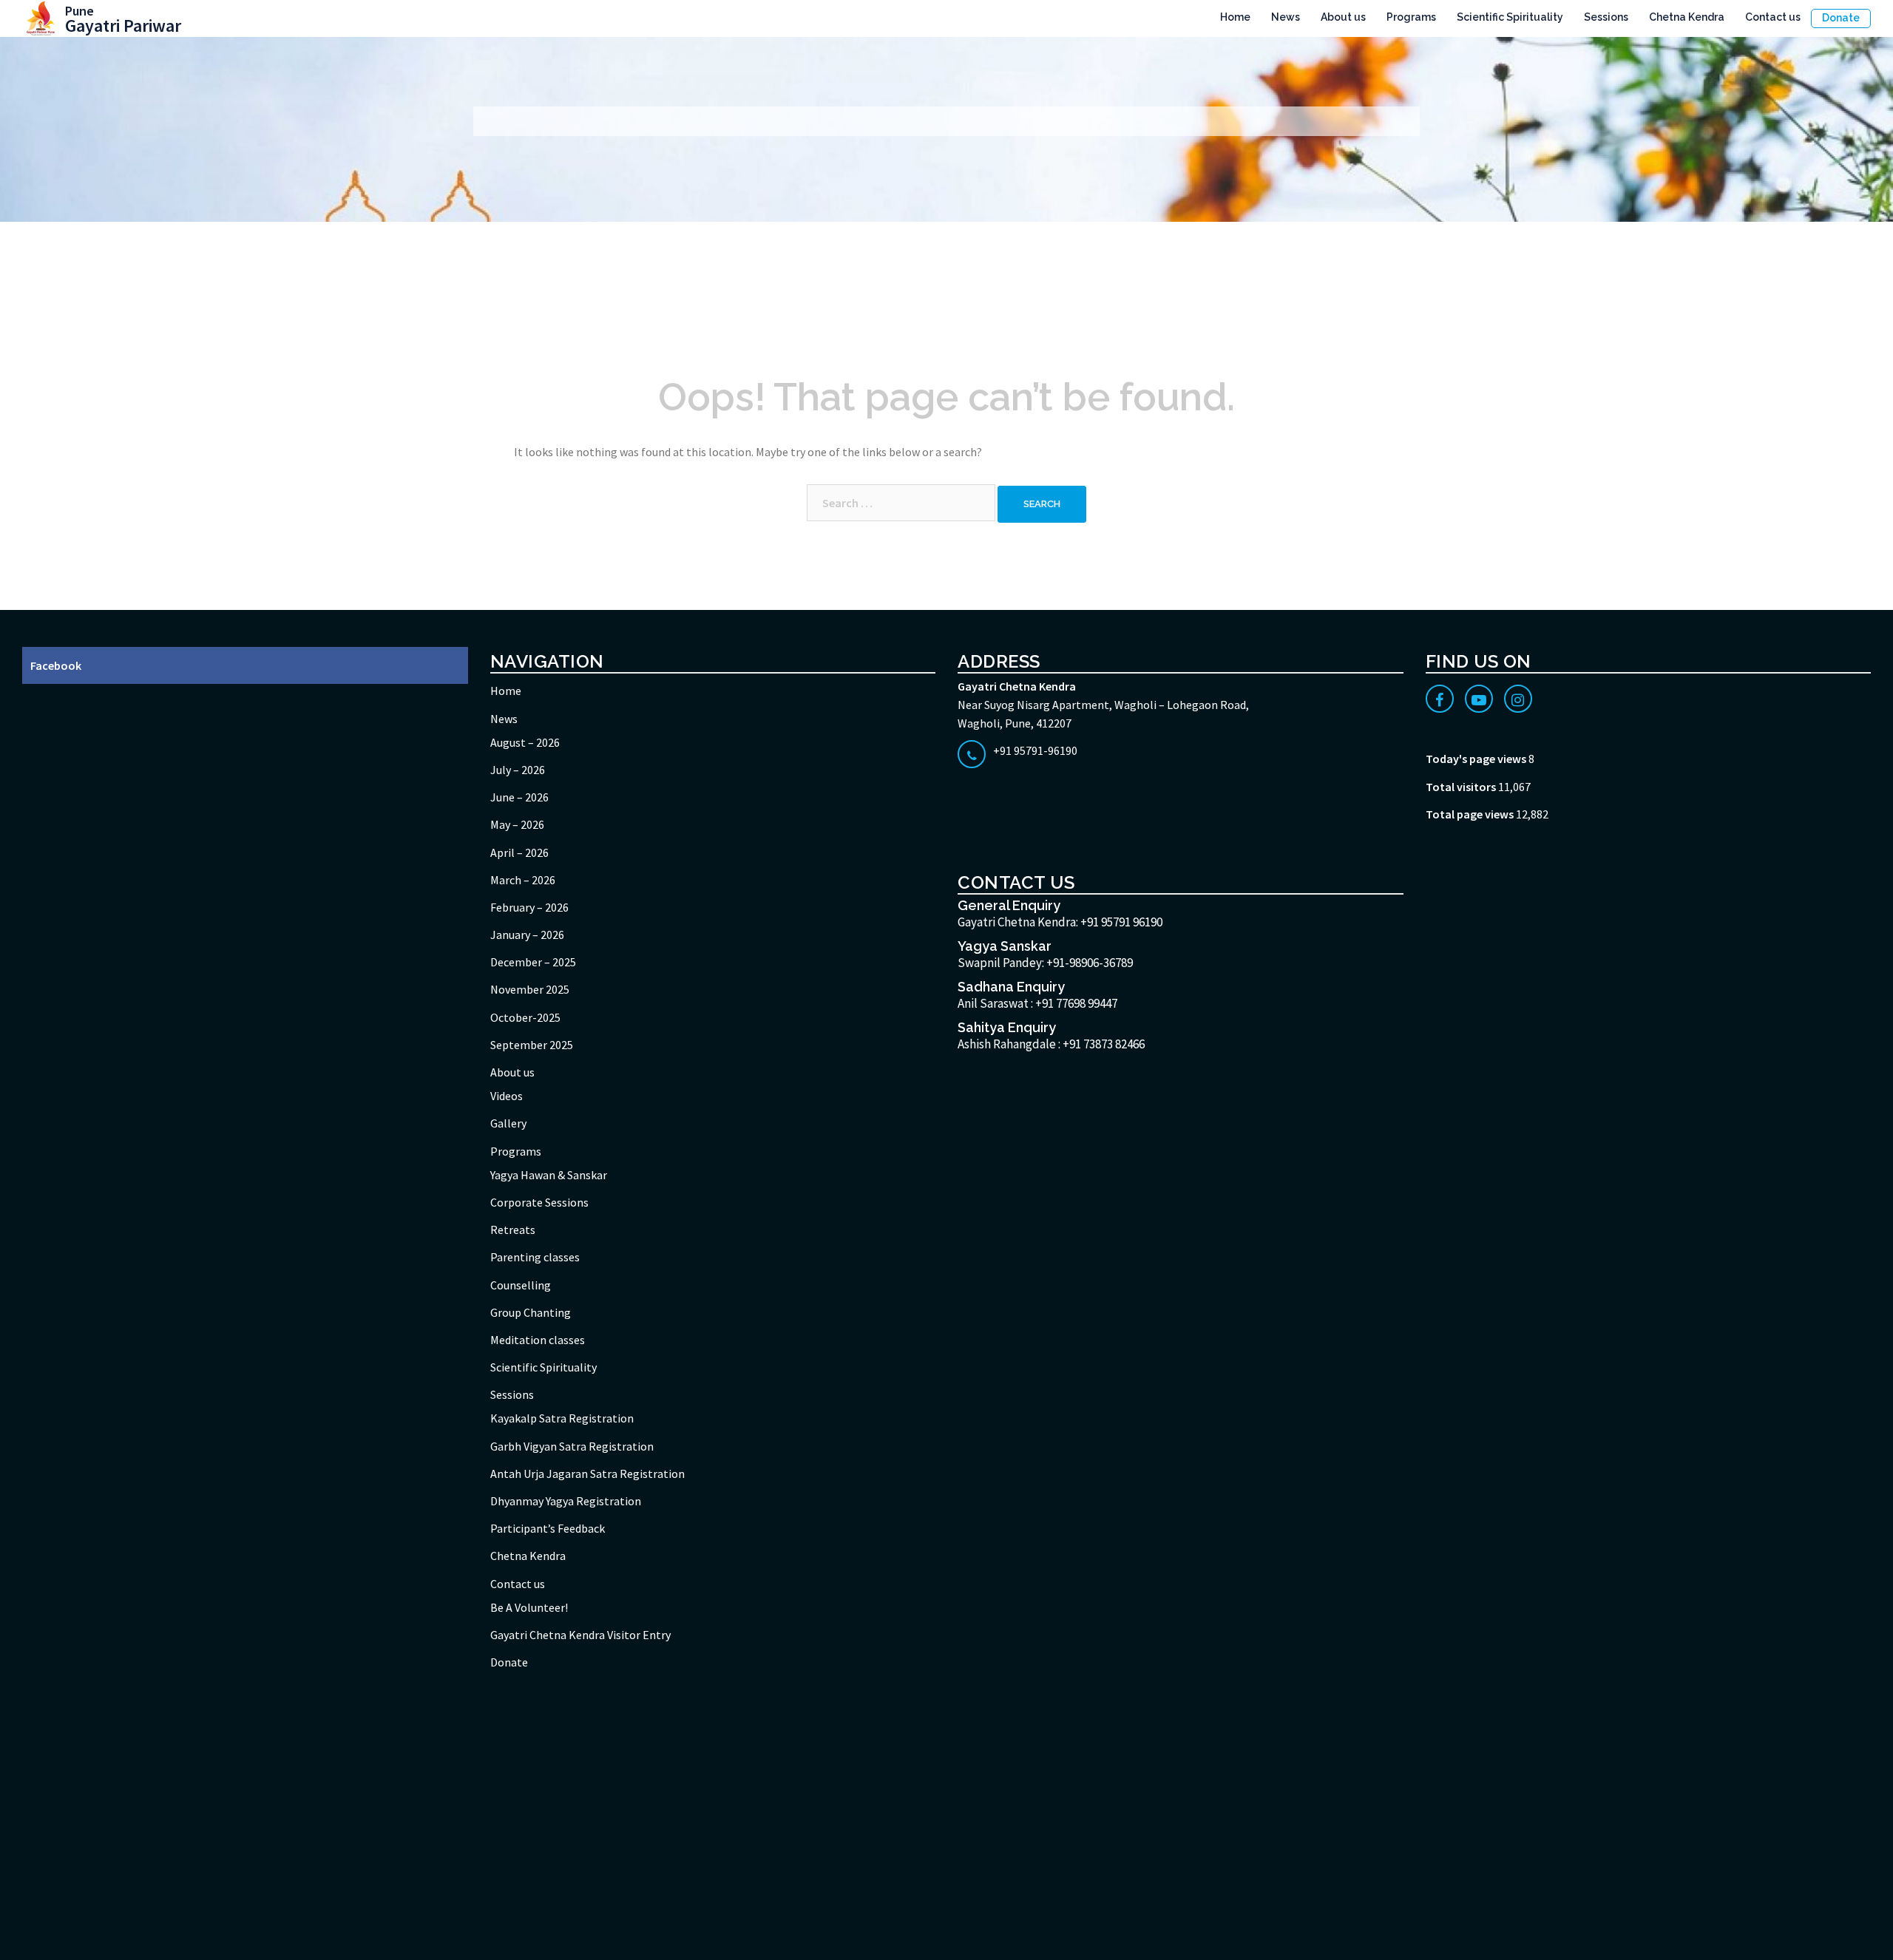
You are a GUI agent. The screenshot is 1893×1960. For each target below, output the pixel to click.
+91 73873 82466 (1104, 1044)
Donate (1841, 18)
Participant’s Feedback (548, 1528)
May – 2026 (517, 824)
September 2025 (532, 1045)
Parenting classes (535, 1257)
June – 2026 (519, 797)
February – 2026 (529, 907)
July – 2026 (518, 770)
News (1286, 17)
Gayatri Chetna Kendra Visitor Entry (580, 1635)
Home (1235, 17)
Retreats (513, 1230)
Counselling (521, 1285)
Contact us (1773, 17)
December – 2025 (533, 962)
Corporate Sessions (539, 1202)
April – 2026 (519, 852)
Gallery (508, 1123)
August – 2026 (525, 742)
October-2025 (525, 1017)
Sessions (1606, 17)
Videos (507, 1096)
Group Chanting (531, 1312)
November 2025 (530, 989)
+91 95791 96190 (1121, 922)
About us (1343, 17)
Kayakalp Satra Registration (562, 1418)
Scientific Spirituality (1510, 17)
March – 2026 (523, 880)
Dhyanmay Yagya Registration (566, 1501)
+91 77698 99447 (1076, 1003)
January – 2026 (527, 935)
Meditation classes (538, 1340)
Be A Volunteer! (529, 1607)
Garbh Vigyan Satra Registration (572, 1446)
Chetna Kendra (1687, 17)
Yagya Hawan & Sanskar (549, 1175)
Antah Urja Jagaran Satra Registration (587, 1474)
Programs (1411, 17)
